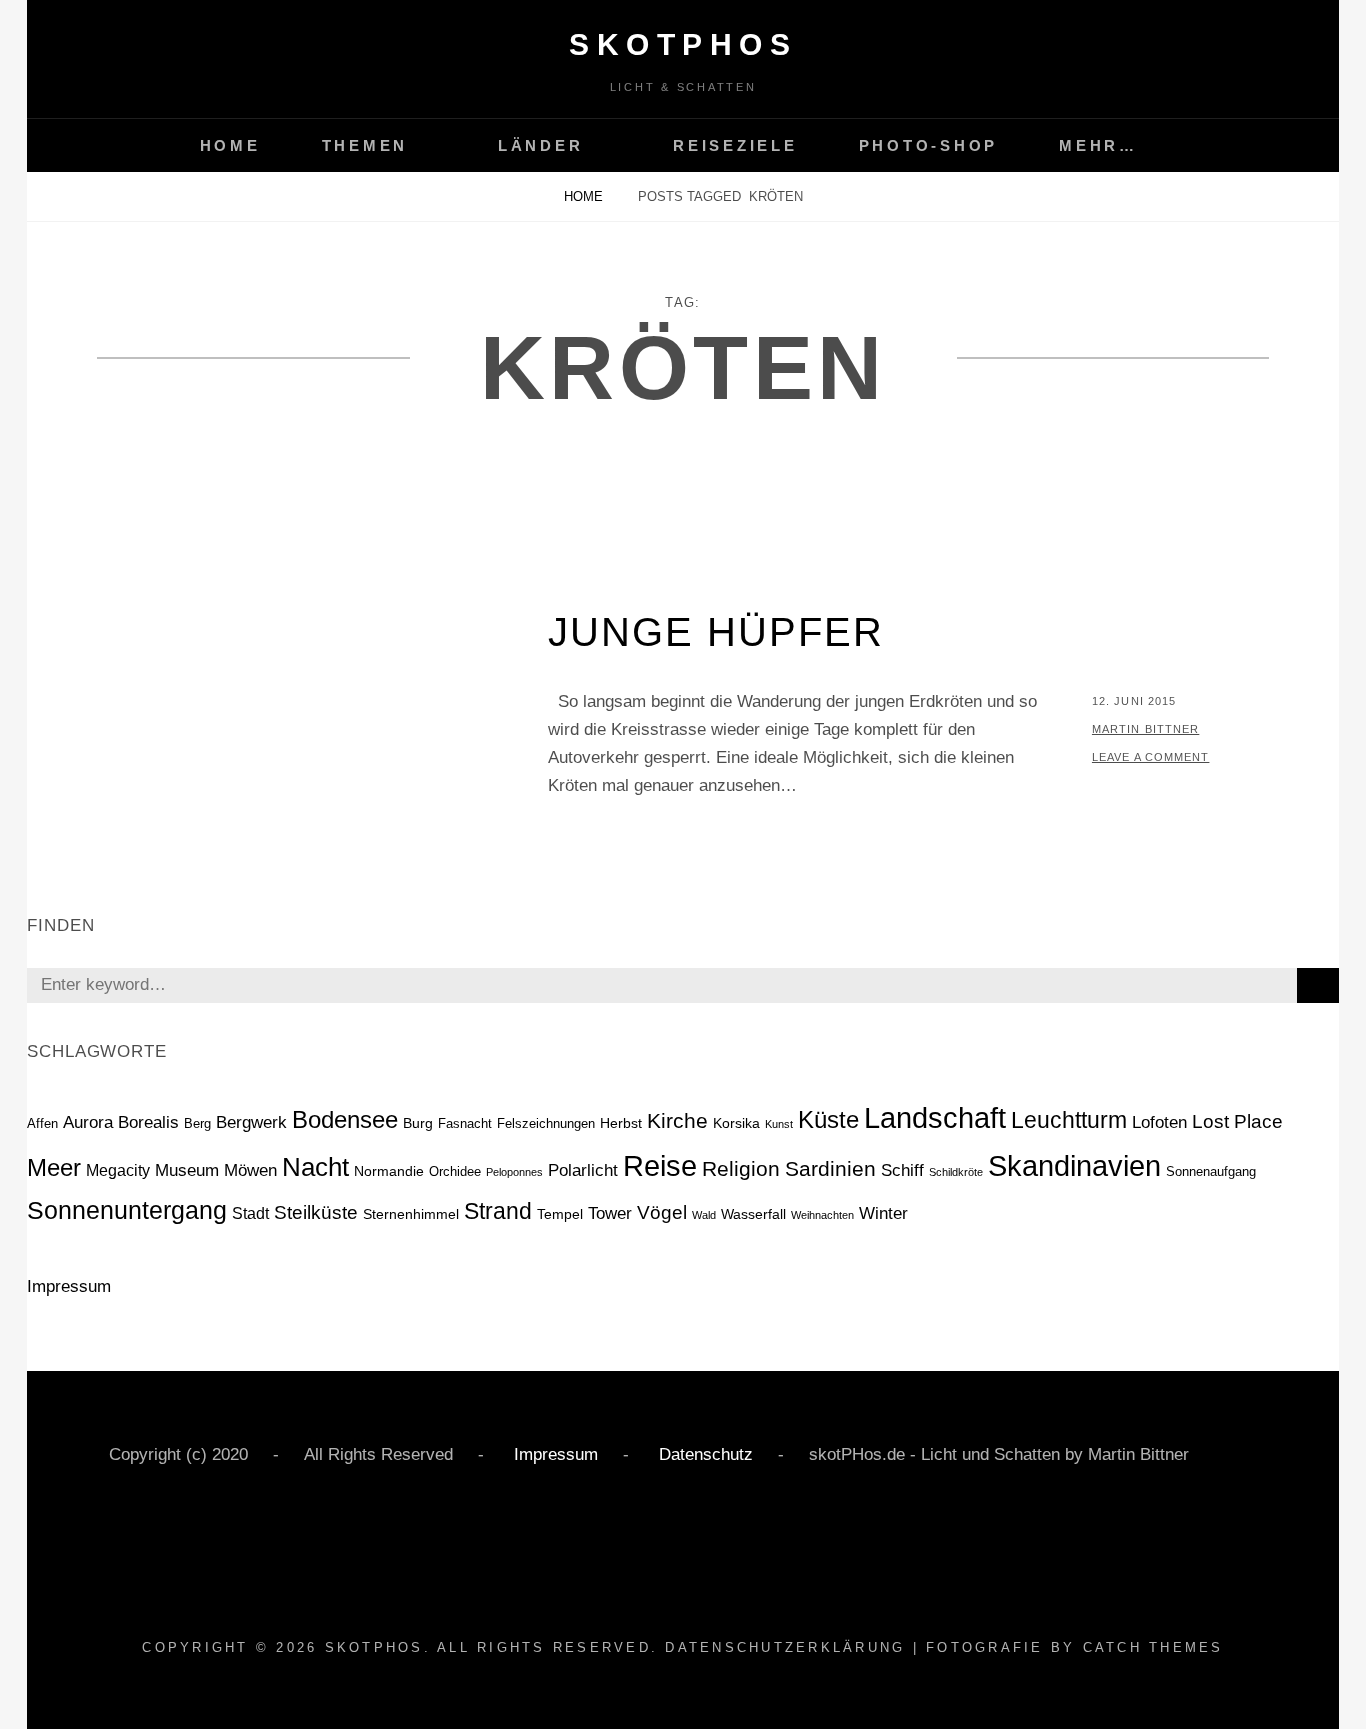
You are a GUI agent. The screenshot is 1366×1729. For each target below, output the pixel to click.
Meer (54, 1168)
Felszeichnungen (546, 1123)
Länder (541, 145)
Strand (498, 1211)
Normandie (389, 1171)
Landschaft (935, 1117)
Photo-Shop (929, 145)
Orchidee (455, 1171)
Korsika (736, 1123)
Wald (704, 1215)
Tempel (560, 1214)
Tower (610, 1213)
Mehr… (1098, 145)
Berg (197, 1123)
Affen (42, 1123)
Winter (883, 1213)
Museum (187, 1170)
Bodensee (345, 1119)
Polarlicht (583, 1170)
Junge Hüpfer (716, 632)
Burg (418, 1123)
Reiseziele (735, 145)
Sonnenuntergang (127, 1210)
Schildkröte (956, 1172)
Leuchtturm (1069, 1120)
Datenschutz (703, 1454)
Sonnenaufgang (1211, 1171)
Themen (365, 145)
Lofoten (1159, 1122)
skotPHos (683, 44)
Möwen (250, 1170)
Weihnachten (822, 1215)
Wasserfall (753, 1214)
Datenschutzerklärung (785, 1647)
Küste (828, 1119)
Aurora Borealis (121, 1122)
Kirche (677, 1120)
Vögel (662, 1212)
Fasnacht (465, 1123)
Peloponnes (514, 1172)
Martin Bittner (1145, 729)
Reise (660, 1166)
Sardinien (830, 1168)
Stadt (250, 1213)
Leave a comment (1151, 757)
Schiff (902, 1170)
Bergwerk (251, 1122)
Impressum (69, 1286)
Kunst (779, 1124)
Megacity (118, 1170)
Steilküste (316, 1212)
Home (230, 145)
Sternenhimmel (411, 1214)
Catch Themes (1153, 1647)
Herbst (621, 1123)
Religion (741, 1168)
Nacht (315, 1167)
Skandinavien (1074, 1166)
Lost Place (1237, 1121)
